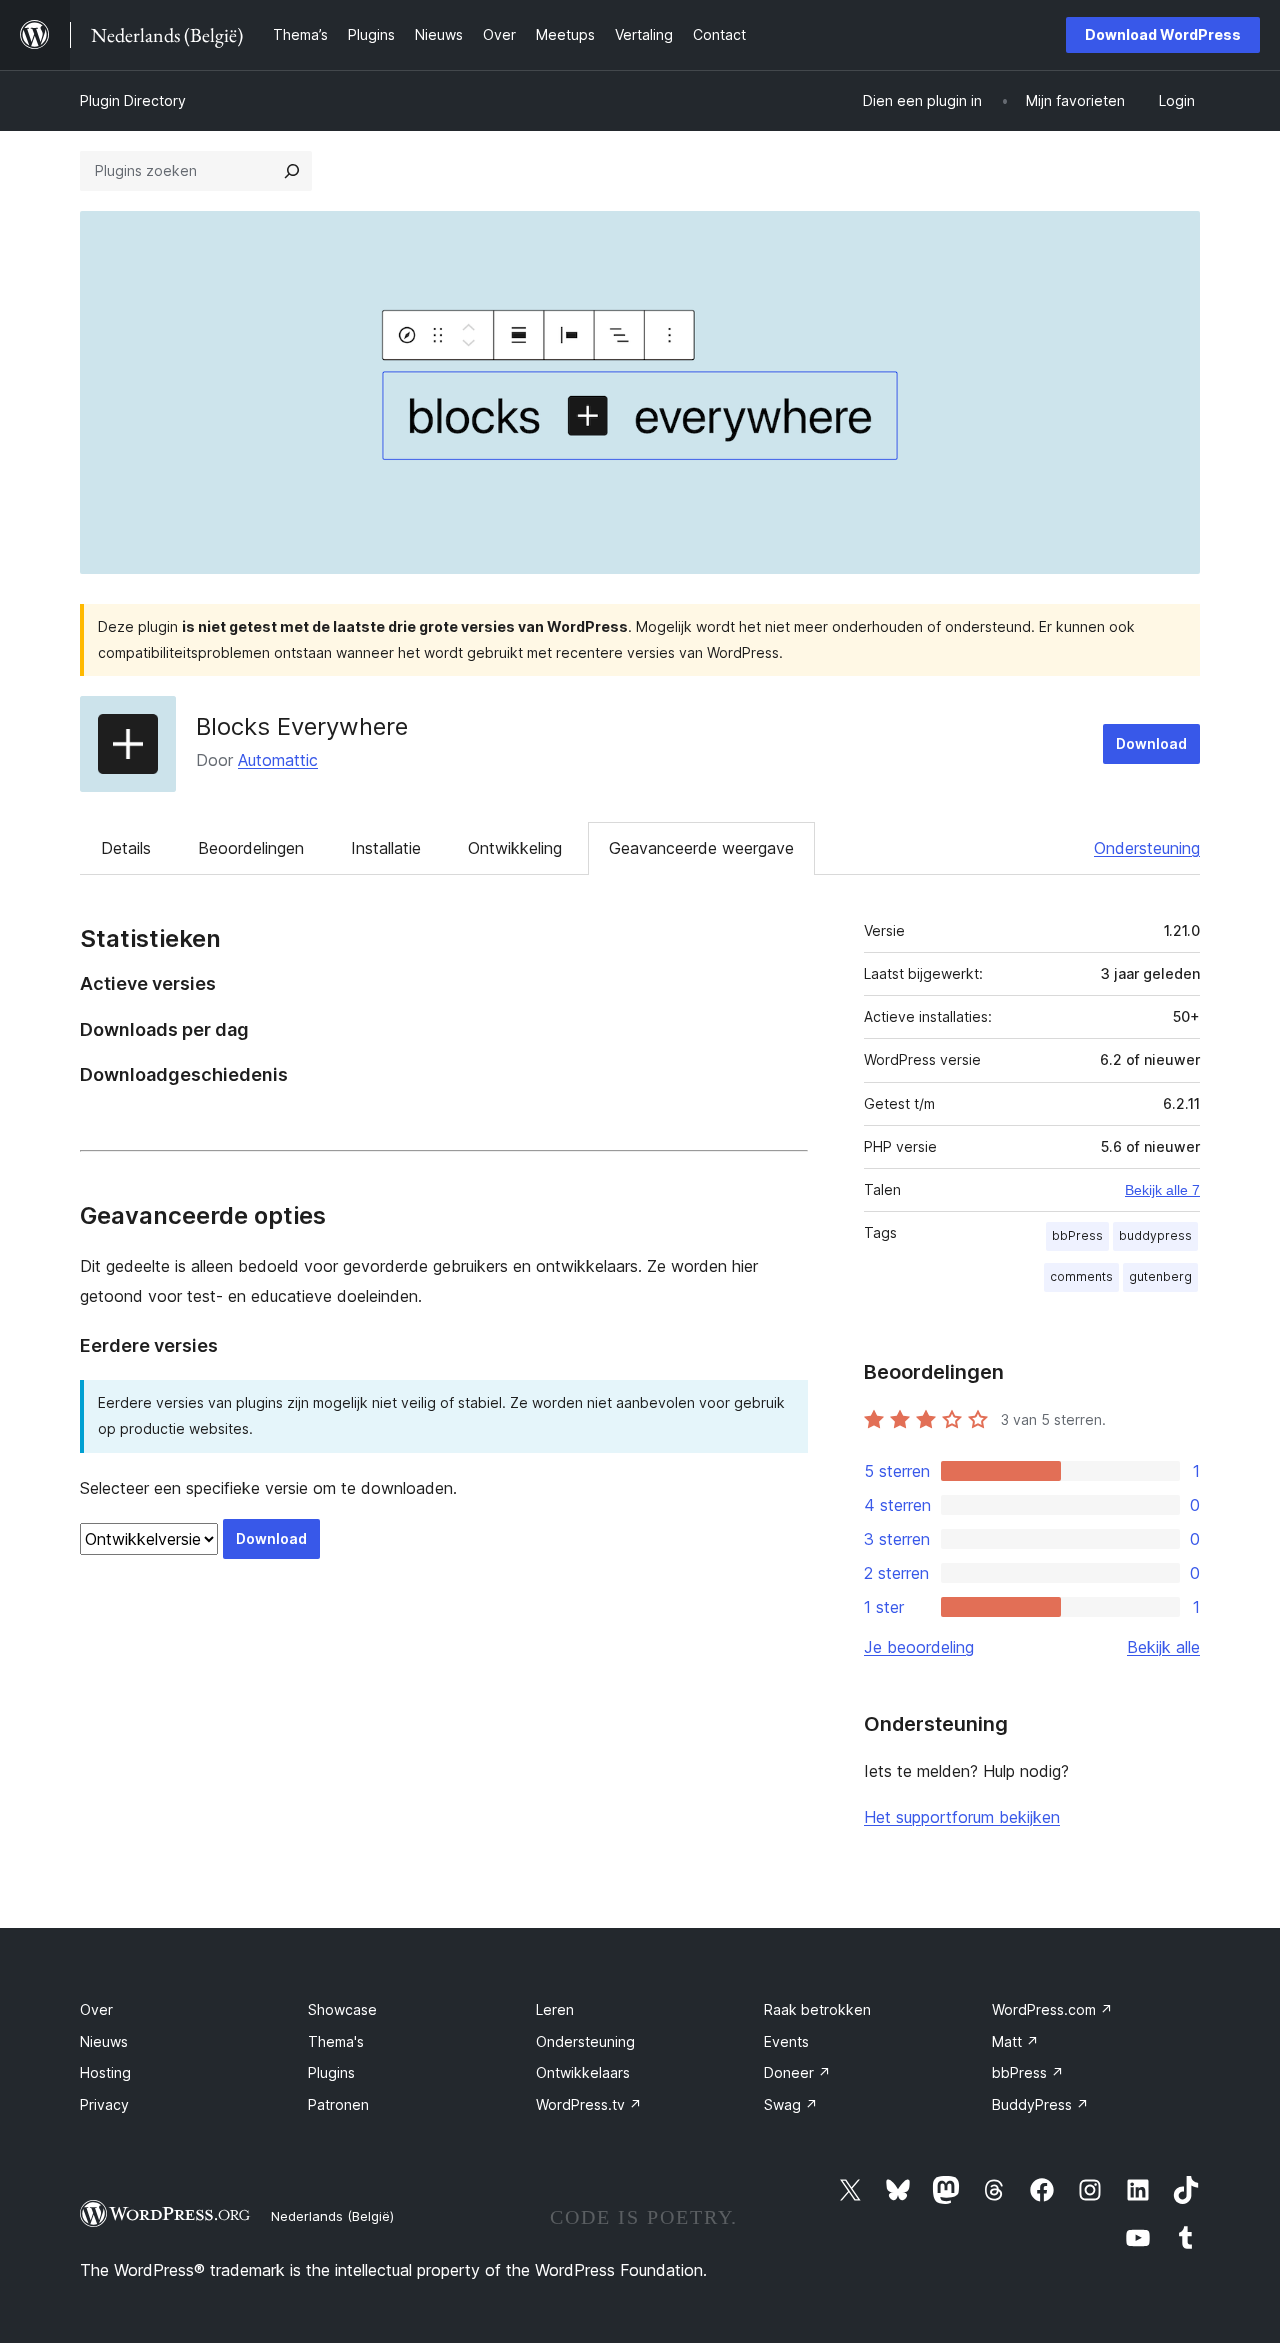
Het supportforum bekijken (962, 1817)
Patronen (338, 2104)
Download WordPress (1163, 34)
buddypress (1155, 1235)
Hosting (105, 2072)
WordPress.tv (589, 2104)
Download (1151, 743)
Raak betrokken (817, 2009)
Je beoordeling (919, 1647)
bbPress (1077, 1235)
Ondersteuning (1147, 848)
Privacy (104, 2104)
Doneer (797, 2072)
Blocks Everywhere (302, 726)
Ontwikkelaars (583, 2072)
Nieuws (104, 2041)
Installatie (386, 848)
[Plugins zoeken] (292, 171)
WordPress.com (1052, 2009)
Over (96, 2009)
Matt (1015, 2041)
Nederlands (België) (332, 2216)
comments (1081, 1276)
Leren (555, 2009)
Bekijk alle (1163, 1647)
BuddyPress (1040, 2104)
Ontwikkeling (515, 848)
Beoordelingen (251, 848)
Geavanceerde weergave (701, 848)
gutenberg (1160, 1276)
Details (126, 848)
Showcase (342, 2009)
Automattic (278, 760)
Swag (791, 2104)
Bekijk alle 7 (1162, 1190)
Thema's (336, 2041)
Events (786, 2041)
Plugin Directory (133, 100)
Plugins (331, 2072)
